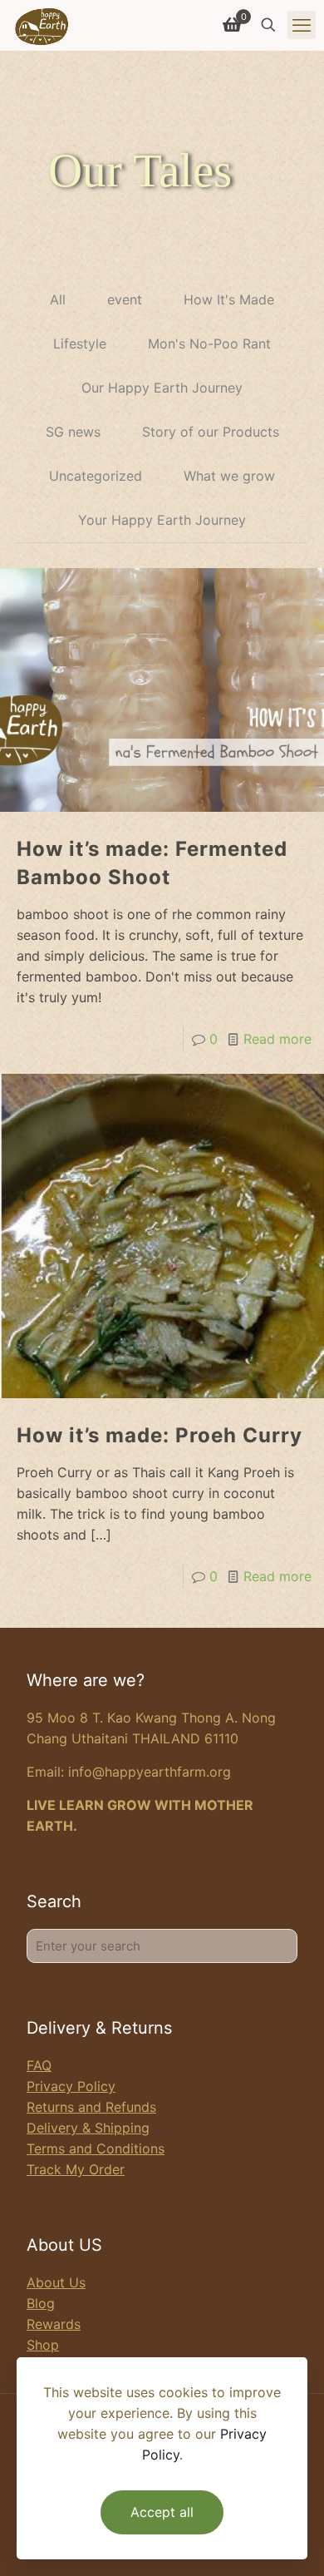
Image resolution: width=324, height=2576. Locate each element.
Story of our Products (211, 432)
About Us (56, 2282)
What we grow (229, 476)
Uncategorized (96, 476)
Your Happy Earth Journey (162, 520)
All (58, 299)
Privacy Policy (71, 2086)
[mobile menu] (302, 25)
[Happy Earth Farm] (42, 25)
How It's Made (229, 299)
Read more (277, 1039)
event (125, 299)
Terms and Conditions (96, 2148)
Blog (41, 2303)
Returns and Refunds (91, 2107)
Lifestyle (80, 344)
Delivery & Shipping (88, 2128)
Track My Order (76, 2169)
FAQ (39, 2065)
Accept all (162, 2512)
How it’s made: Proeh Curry (160, 1435)
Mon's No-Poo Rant (209, 344)
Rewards (54, 2324)
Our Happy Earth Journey (162, 388)
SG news (73, 432)
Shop (43, 2345)
